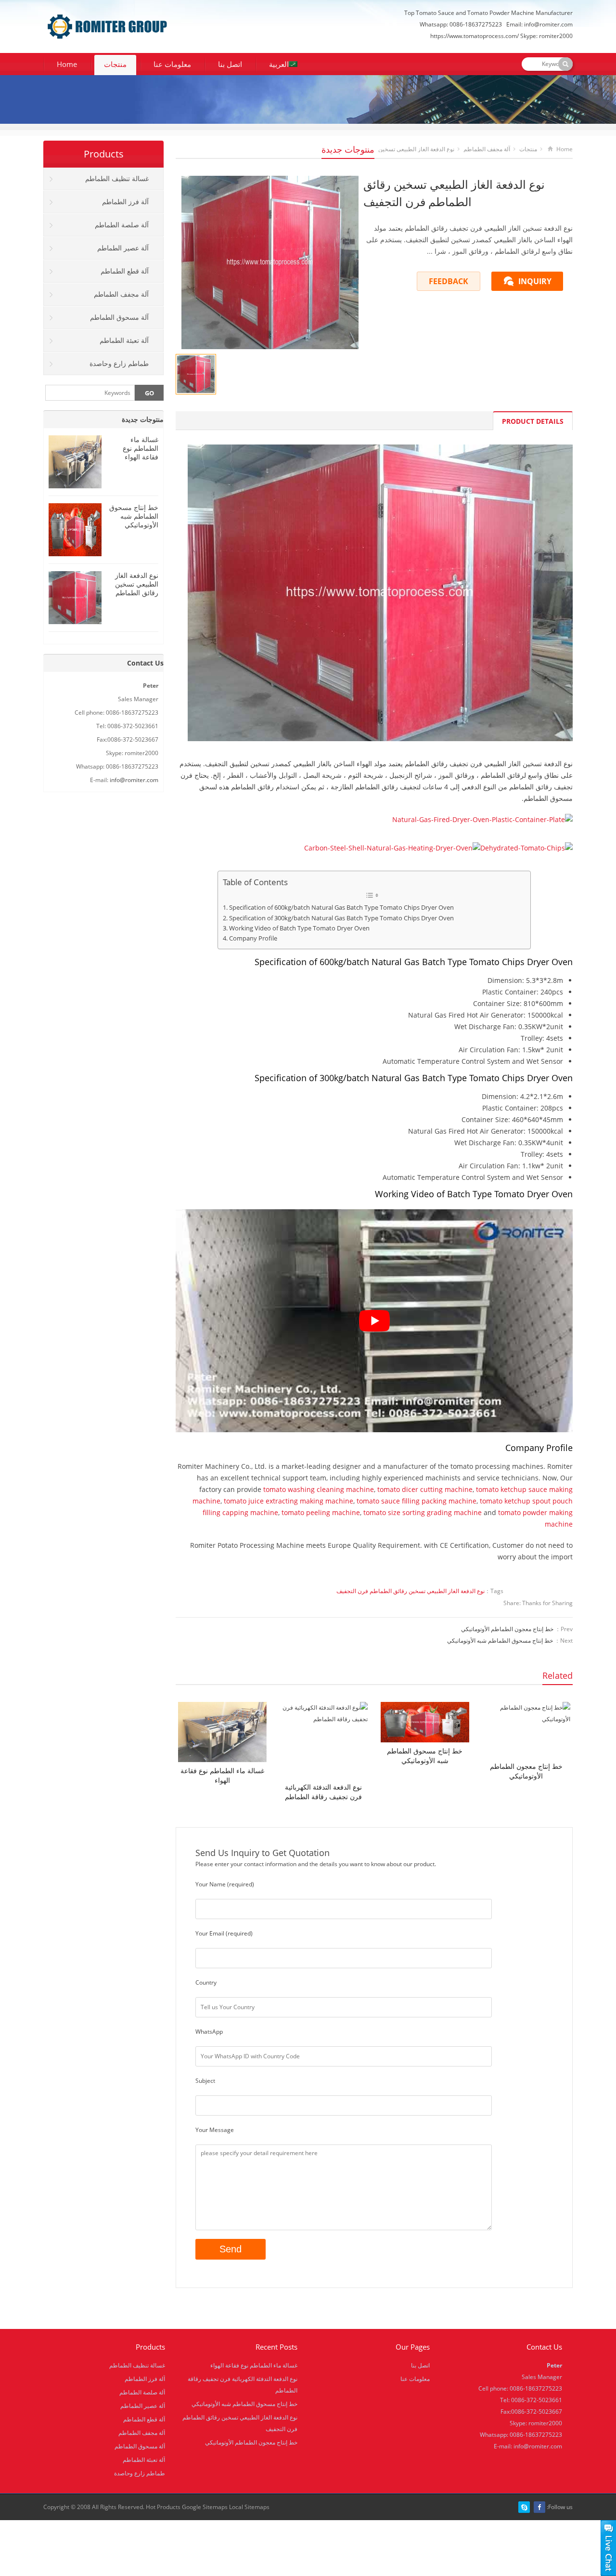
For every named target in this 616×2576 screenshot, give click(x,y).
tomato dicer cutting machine (425, 1489)
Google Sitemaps (205, 2507)
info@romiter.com (548, 24)
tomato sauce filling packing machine (417, 1501)
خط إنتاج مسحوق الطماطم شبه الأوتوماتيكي (500, 1641)
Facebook (539, 2507)
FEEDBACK (449, 281)
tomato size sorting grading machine (423, 1512)
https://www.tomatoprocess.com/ (475, 36)
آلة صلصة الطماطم (122, 225)
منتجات (115, 64)
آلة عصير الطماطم (123, 248)
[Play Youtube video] (374, 1321)
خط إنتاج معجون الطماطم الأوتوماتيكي (507, 1629)
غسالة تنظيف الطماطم (117, 178)
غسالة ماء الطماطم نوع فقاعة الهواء (222, 1775)
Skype (524, 2507)
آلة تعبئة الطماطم (124, 340)
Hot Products (163, 2507)
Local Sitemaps (249, 2507)
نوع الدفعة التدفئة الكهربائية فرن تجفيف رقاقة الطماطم (323, 1792)
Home (67, 64)
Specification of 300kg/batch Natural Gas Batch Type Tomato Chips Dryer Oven (341, 918)
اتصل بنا (230, 64)
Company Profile (253, 938)
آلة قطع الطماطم (125, 271)
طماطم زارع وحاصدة (119, 363)
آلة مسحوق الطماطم (119, 317)
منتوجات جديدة (348, 149)
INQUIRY (535, 281)
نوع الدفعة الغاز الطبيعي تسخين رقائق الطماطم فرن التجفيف (411, 1591)
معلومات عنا (172, 64)
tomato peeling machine (321, 1512)
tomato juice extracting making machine (289, 1501)
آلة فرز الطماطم (125, 202)
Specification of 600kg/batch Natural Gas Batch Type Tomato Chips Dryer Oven (341, 908)
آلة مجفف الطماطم (487, 149)
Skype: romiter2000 (546, 36)
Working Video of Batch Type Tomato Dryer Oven (299, 928)
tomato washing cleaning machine (319, 1489)
